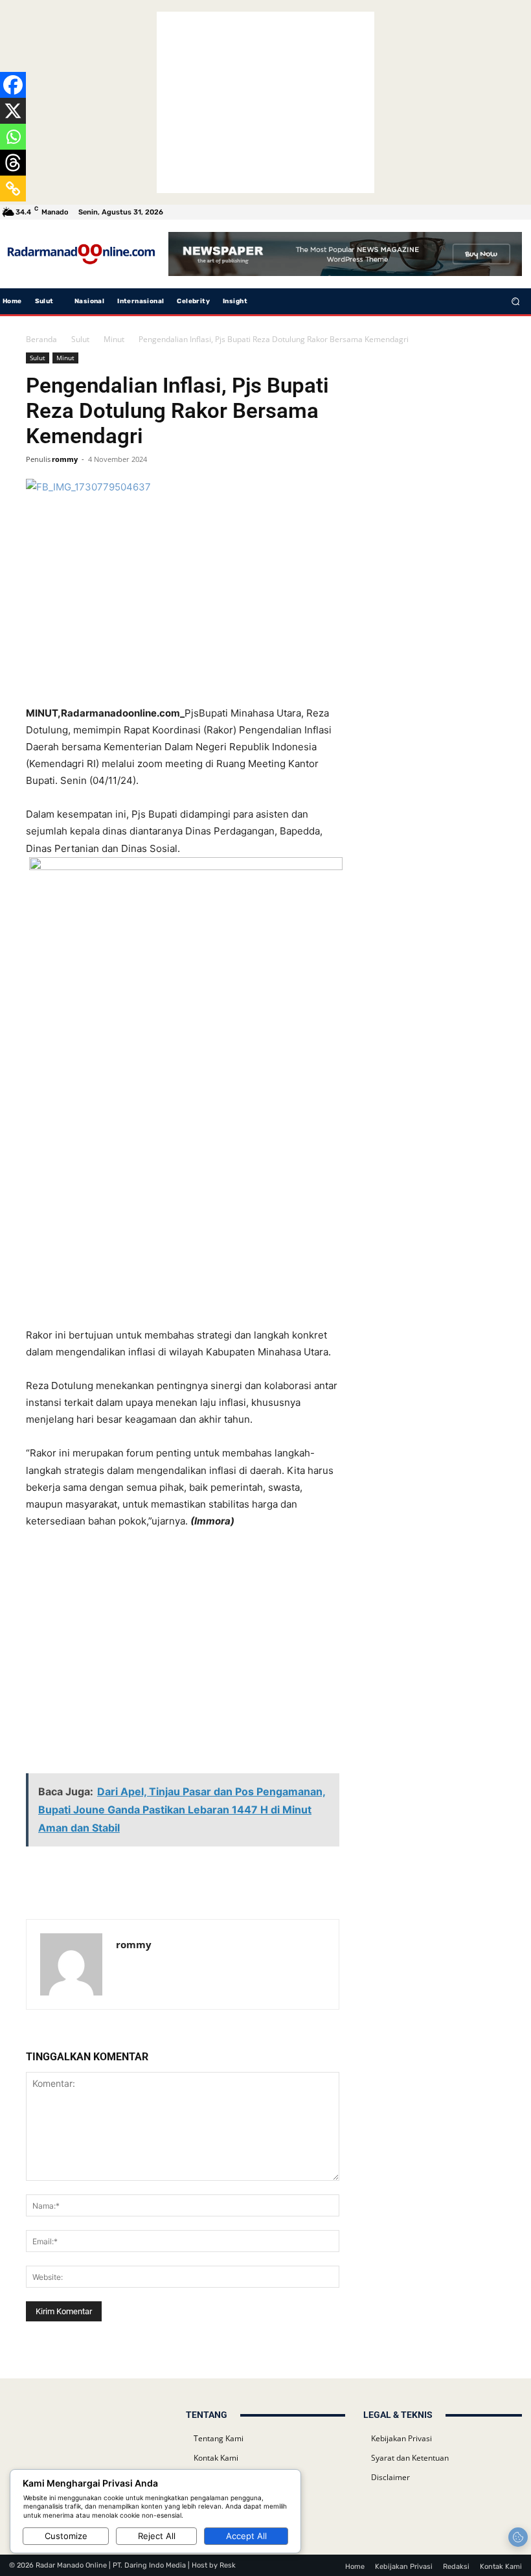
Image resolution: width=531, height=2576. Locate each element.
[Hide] (5, 214)
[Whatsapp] (13, 137)
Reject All (157, 2536)
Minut (114, 339)
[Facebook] (13, 85)
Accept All (246, 2536)
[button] (516, 301)
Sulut (80, 339)
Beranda (41, 339)
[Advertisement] (265, 102)
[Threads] (13, 163)
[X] (13, 111)
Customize (66, 2536)
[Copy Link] (13, 189)
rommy (65, 459)
